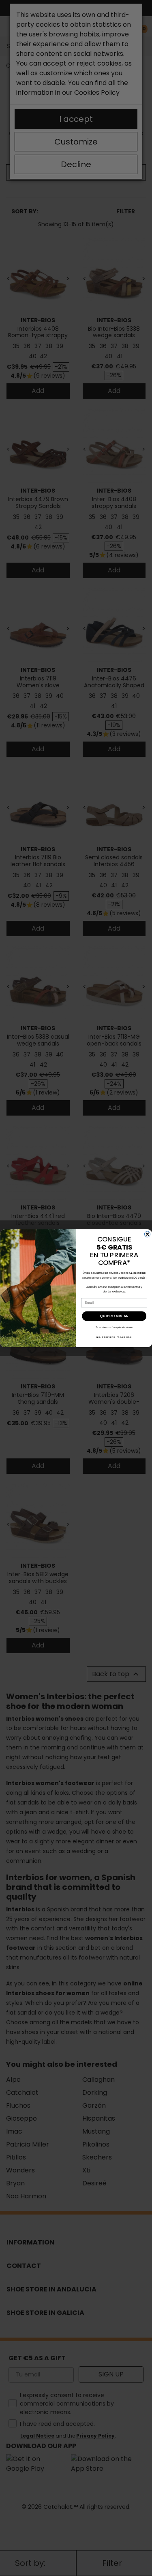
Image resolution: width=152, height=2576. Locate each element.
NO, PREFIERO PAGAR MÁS (114, 1337)
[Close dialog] (147, 1234)
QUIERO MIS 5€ (114, 1316)
